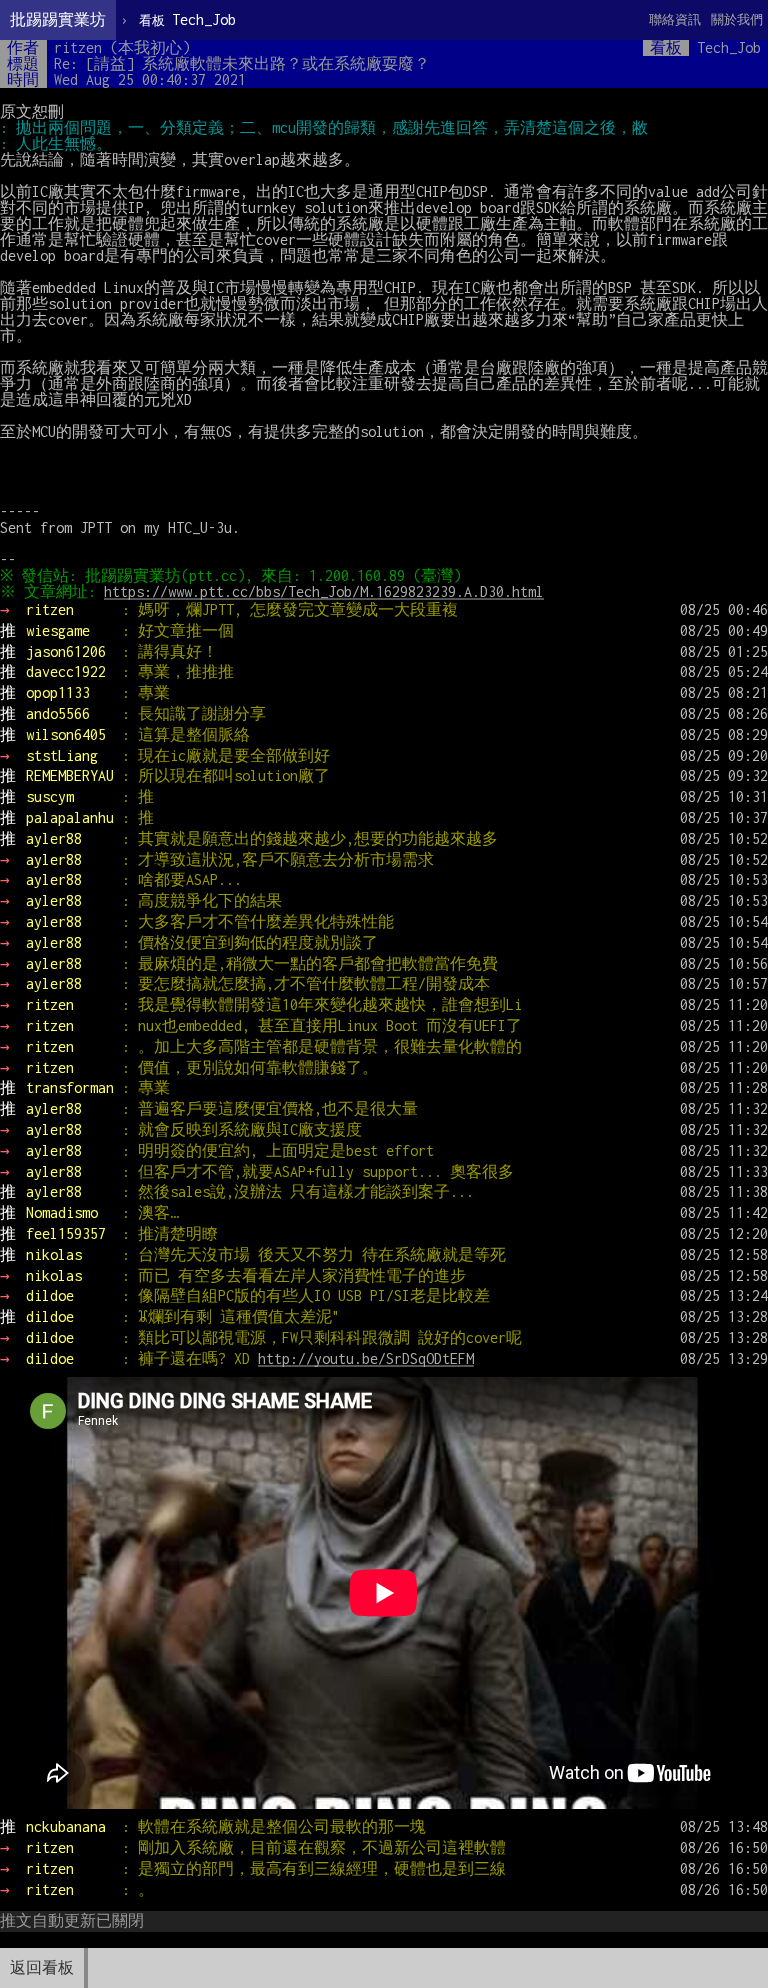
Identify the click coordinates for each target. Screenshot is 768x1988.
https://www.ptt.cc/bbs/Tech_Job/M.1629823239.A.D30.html (324, 591)
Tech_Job (187, 19)
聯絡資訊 (675, 19)
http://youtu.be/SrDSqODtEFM (366, 1358)
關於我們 (737, 19)
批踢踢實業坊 (58, 19)
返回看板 (42, 1967)
